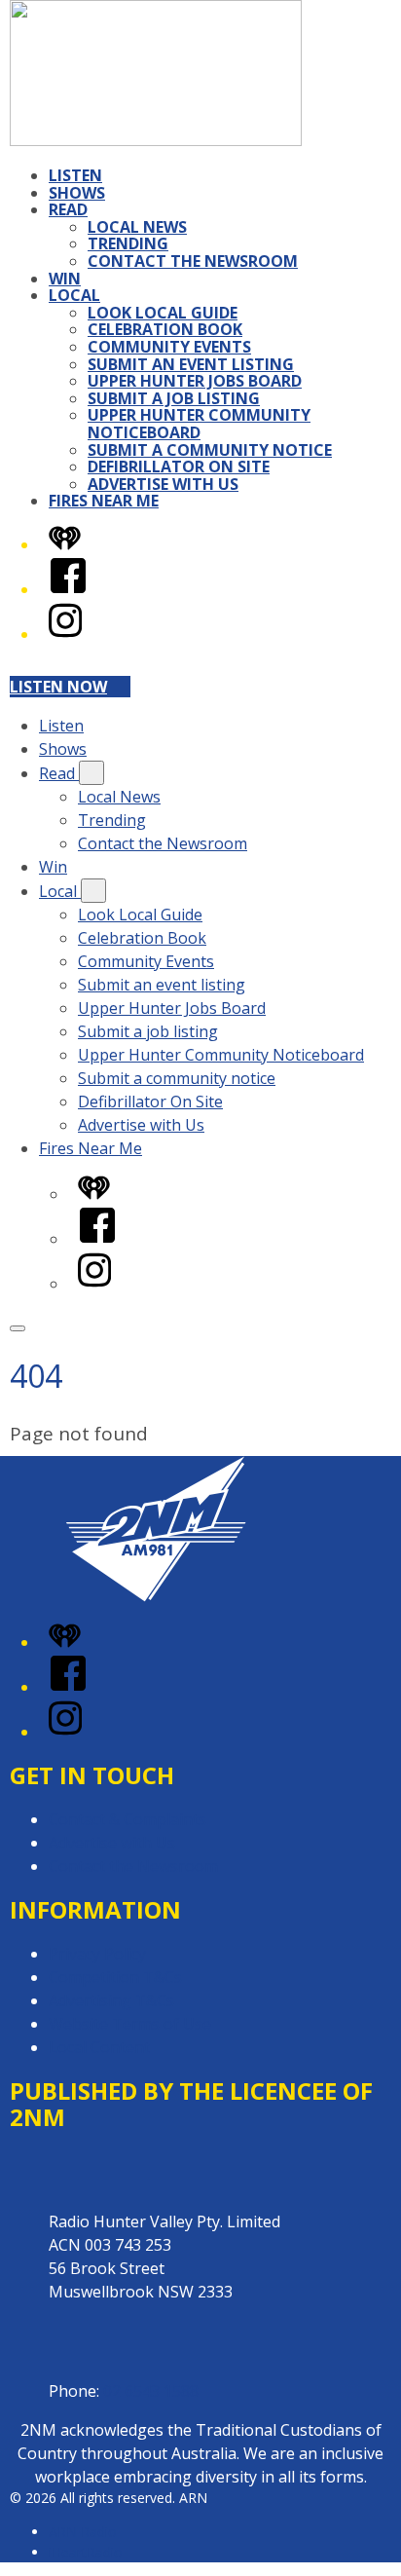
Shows (77, 193)
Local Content (99, 2047)
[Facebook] (68, 589)
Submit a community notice (210, 450)
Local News (137, 227)
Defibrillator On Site (179, 467)
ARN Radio (83, 2532)
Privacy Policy (97, 1954)
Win (65, 279)
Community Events (169, 347)
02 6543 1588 (151, 2391)
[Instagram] (65, 634)
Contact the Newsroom (193, 261)
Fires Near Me (104, 501)
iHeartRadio (86, 2552)
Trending (128, 243)
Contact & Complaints (128, 1819)
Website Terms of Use (130, 2024)
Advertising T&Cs (111, 2000)
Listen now (58, 687)
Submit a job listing (174, 398)
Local (74, 295)
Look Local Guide (163, 313)
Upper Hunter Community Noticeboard (199, 424)
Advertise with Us (163, 484)
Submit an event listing (191, 364)
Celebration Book (165, 329)
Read (68, 209)
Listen (75, 175)
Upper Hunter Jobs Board (195, 381)
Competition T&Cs (115, 1977)
